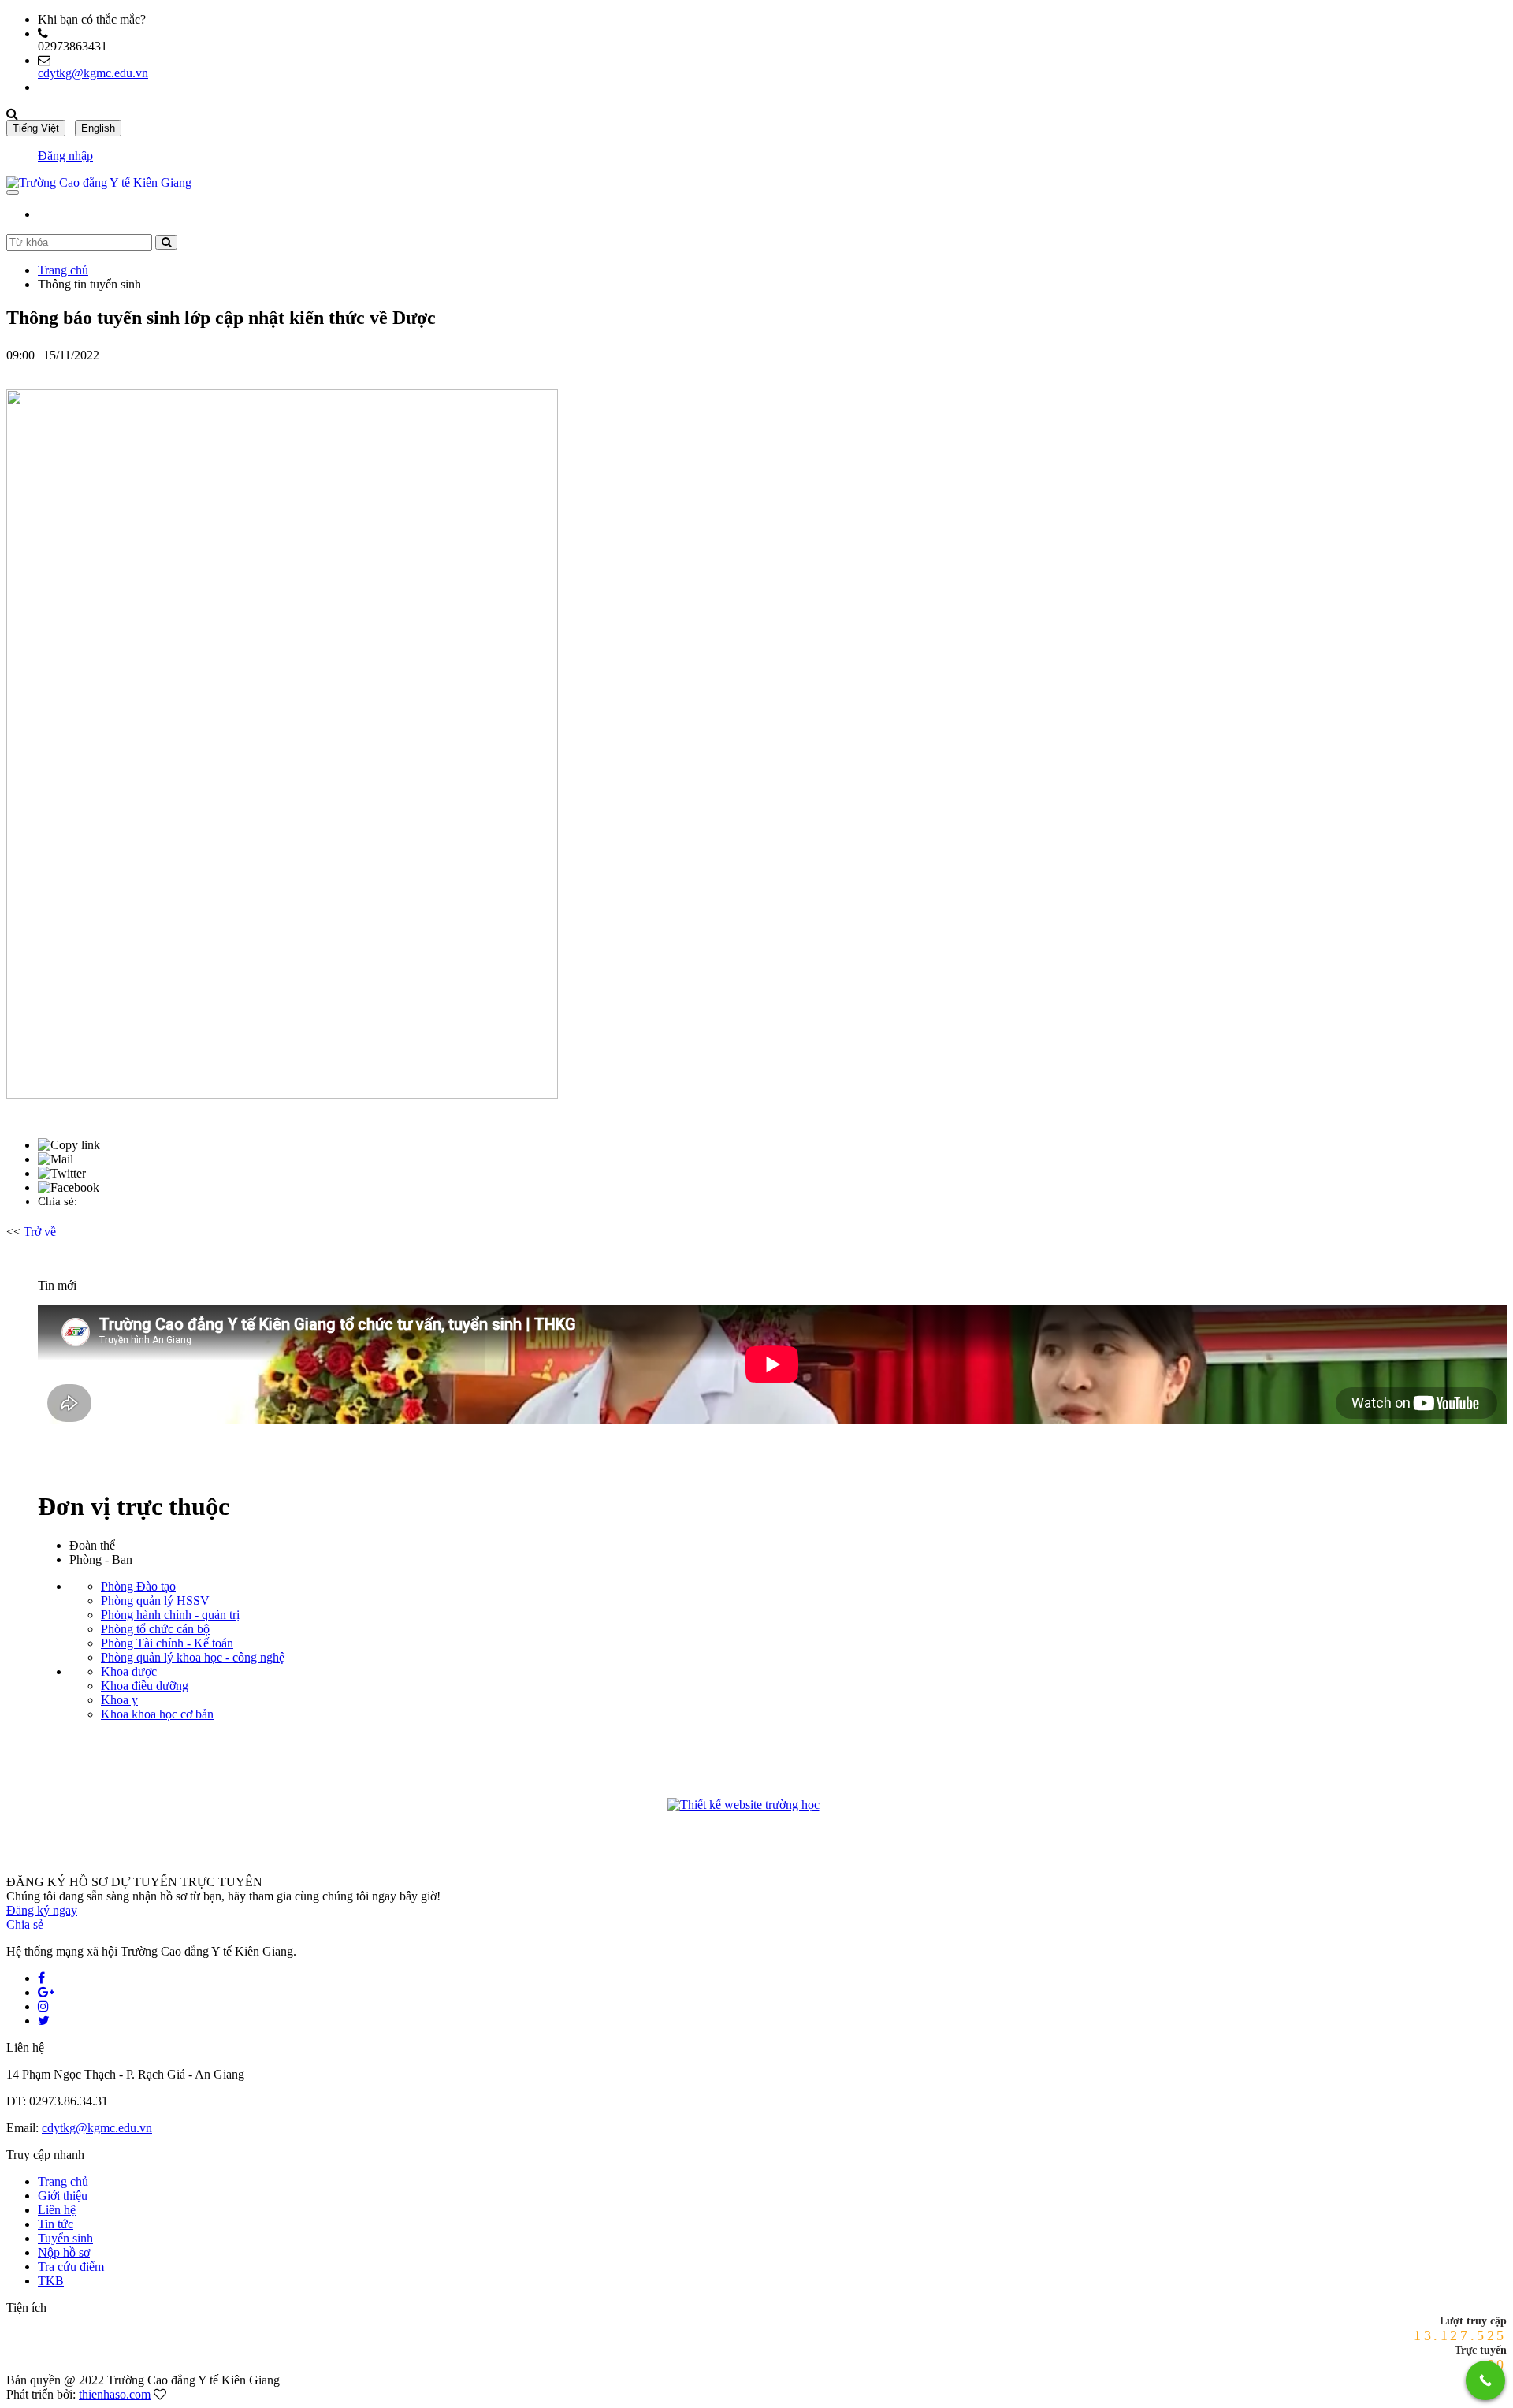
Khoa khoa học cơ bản (157, 1714)
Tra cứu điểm (71, 2267)
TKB (51, 2281)
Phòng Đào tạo (138, 1586)
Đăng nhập (65, 156)
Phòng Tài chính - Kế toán (167, 1643)
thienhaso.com (115, 2394)
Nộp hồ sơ (64, 2252)
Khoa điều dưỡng (145, 1686)
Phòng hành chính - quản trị (170, 1615)
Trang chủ (63, 270)
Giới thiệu (63, 2196)
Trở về (40, 1232)
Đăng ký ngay (42, 1910)
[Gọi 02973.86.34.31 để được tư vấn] (1485, 2380)
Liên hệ (57, 2210)
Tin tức (56, 2224)
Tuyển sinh (65, 2238)
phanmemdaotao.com (850, 1807)
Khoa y (119, 1700)
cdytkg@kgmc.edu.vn (93, 73)
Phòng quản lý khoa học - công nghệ (193, 1657)
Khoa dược (129, 1671)
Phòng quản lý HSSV (155, 1600)
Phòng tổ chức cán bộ (155, 1629)
